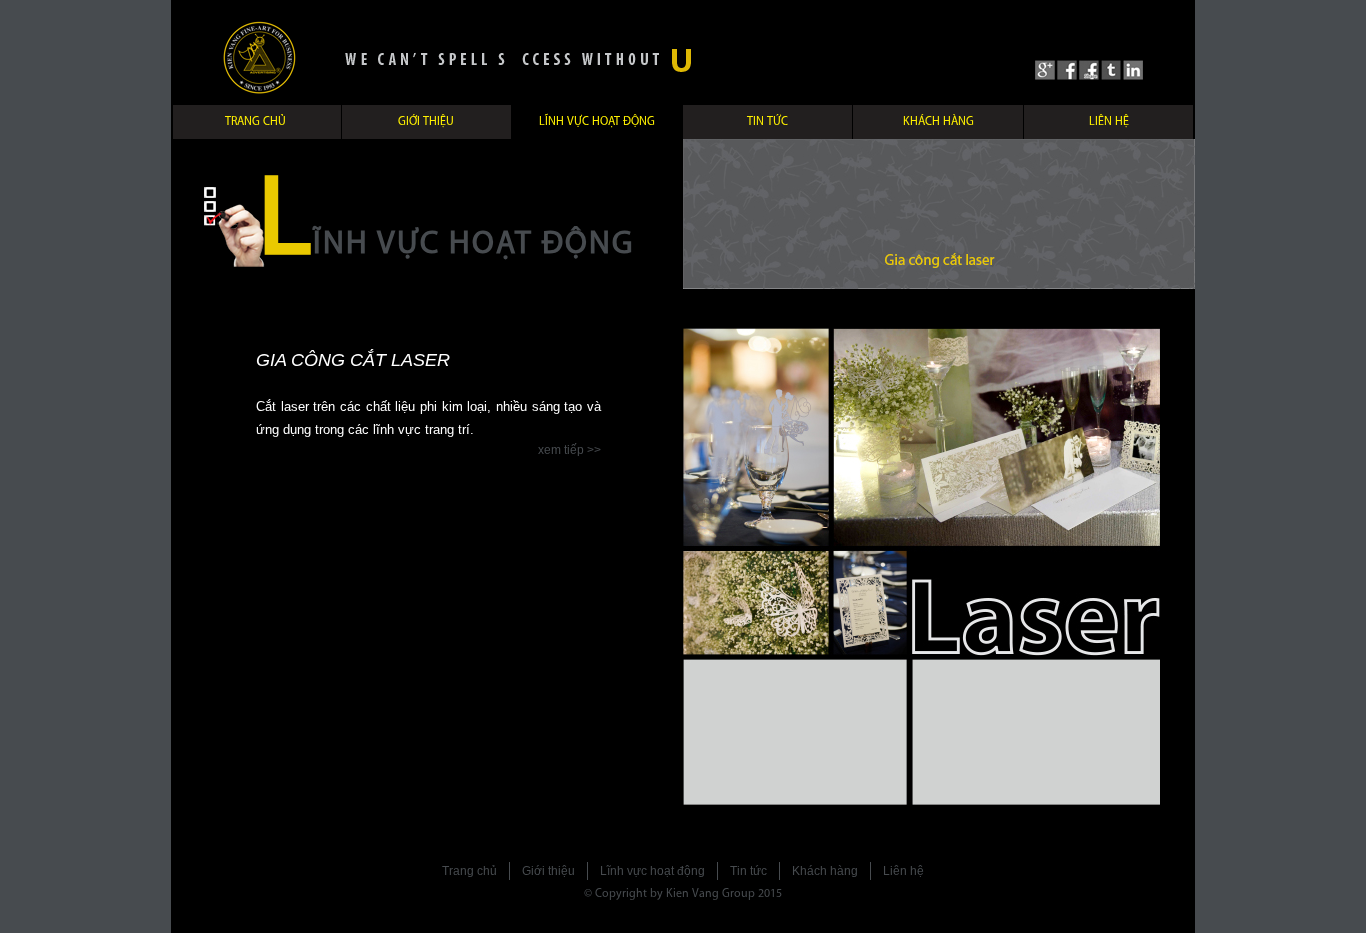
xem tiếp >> (569, 450)
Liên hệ (1109, 122)
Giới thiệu (426, 122)
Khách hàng (938, 122)
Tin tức (767, 122)
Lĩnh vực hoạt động (597, 122)
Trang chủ (255, 122)
